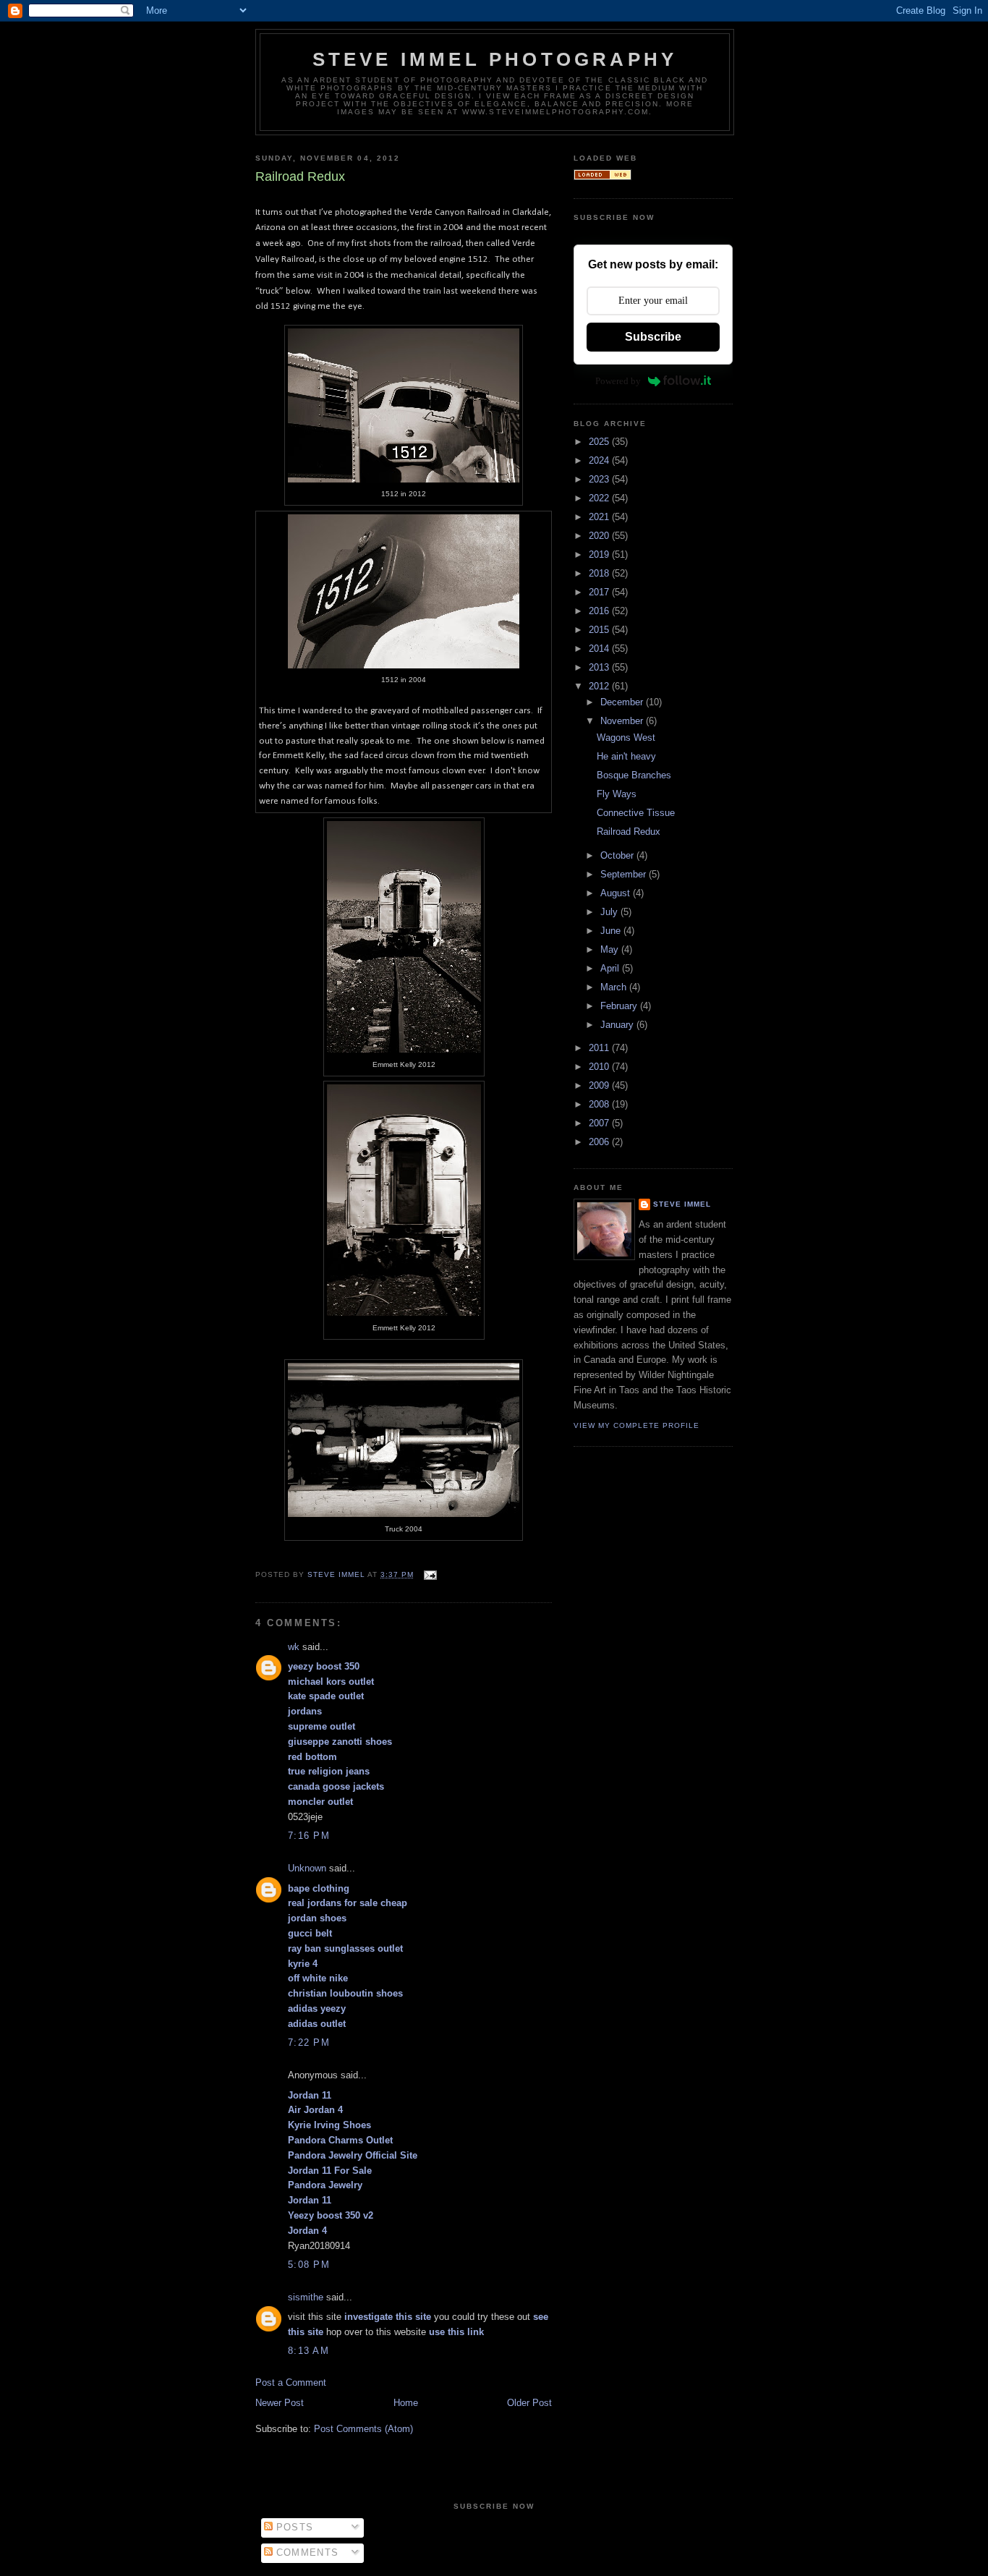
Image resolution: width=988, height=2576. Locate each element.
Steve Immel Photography (495, 59)
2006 (600, 1142)
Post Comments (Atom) (363, 2429)
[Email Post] (429, 1574)
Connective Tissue (636, 813)
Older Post (529, 2403)
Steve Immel (682, 1204)
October (618, 855)
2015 (600, 630)
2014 (600, 649)
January (618, 1025)
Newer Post (280, 2403)
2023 (600, 479)
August (617, 893)
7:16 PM (309, 1836)
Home (406, 2403)
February (620, 1006)
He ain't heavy (626, 756)
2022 (600, 498)
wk (294, 1647)
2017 (600, 592)
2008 (600, 1104)
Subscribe (653, 337)
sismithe (306, 2297)
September (625, 874)
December (623, 702)
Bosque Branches (634, 775)
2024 (600, 460)
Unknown (307, 1868)
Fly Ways (617, 794)
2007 (600, 1123)
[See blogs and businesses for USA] (602, 177)
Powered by (618, 381)
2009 (600, 1085)
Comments (306, 2552)
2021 (600, 517)
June (612, 931)
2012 (600, 686)
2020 (600, 536)
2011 (600, 1048)
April (611, 968)
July (610, 912)
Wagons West (626, 737)
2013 (600, 667)
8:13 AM (308, 2351)
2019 (600, 554)
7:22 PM (309, 2042)
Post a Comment (291, 2382)
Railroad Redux (629, 832)
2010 (600, 1067)
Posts (293, 2527)
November (623, 721)
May (611, 949)
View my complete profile (636, 1425)
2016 (600, 611)
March (615, 987)
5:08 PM (309, 2265)
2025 (600, 442)
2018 (600, 573)
